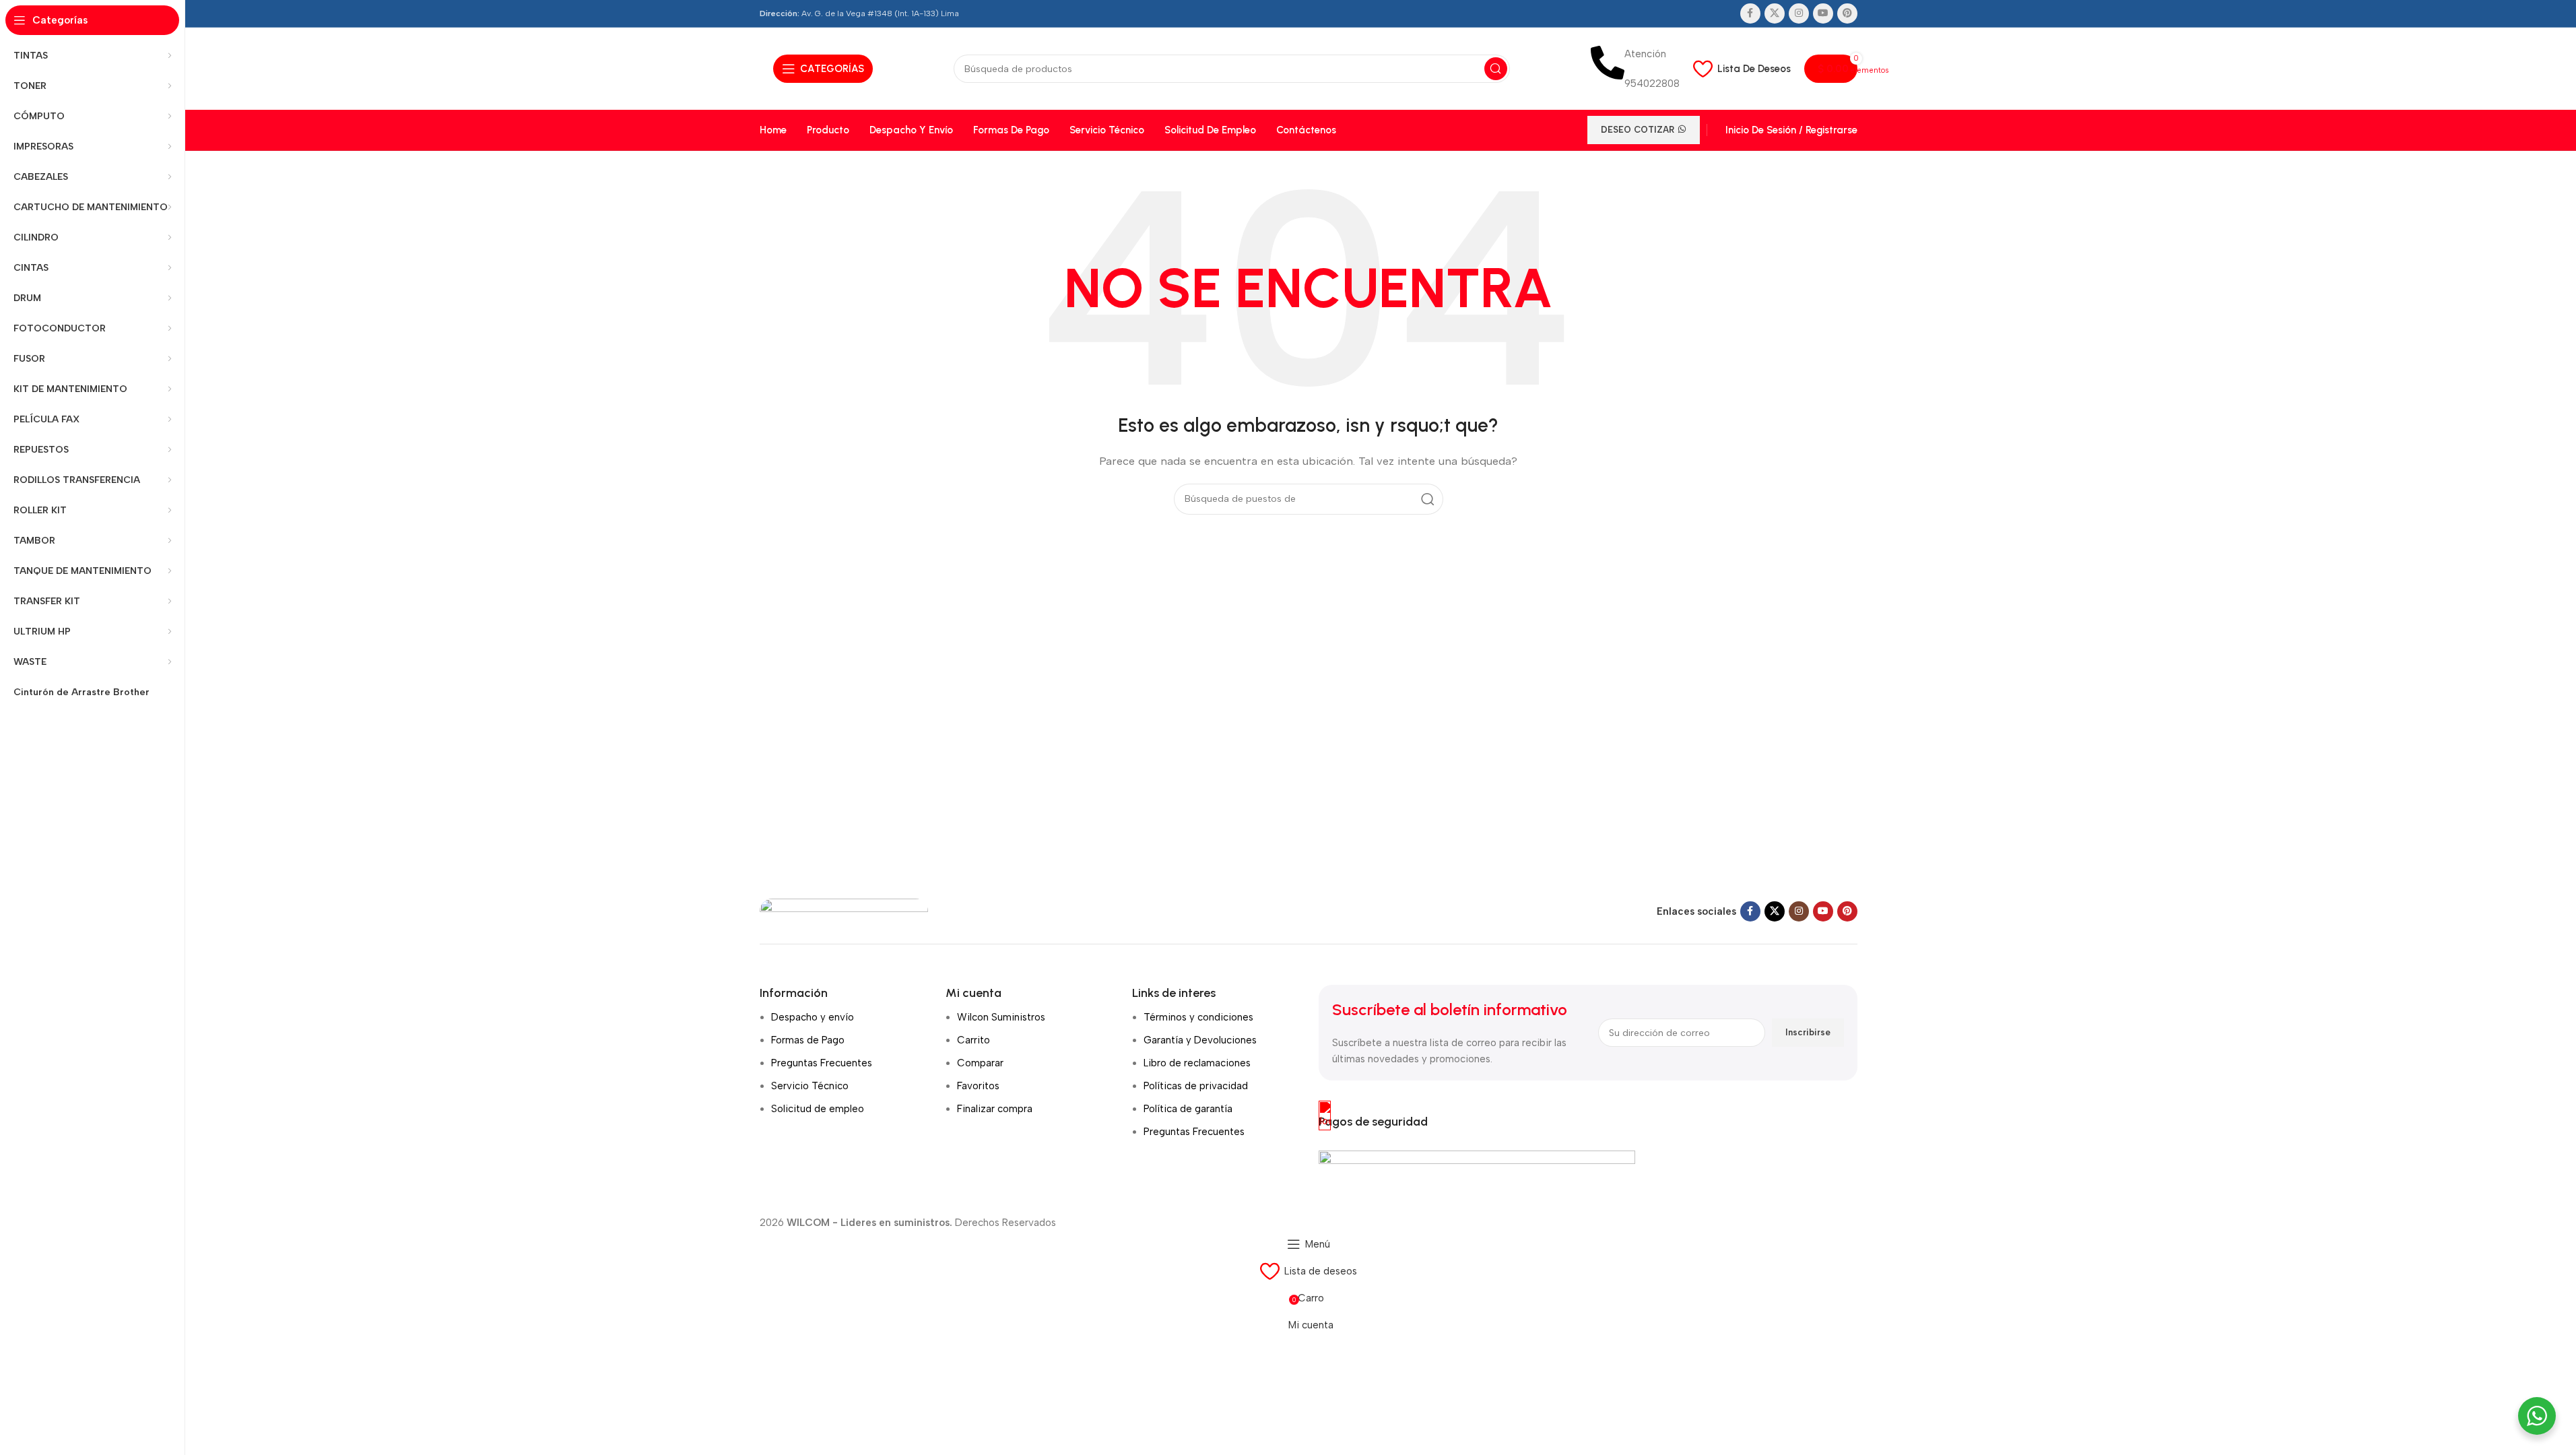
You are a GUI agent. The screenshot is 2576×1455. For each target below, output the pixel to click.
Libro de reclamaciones (1197, 1063)
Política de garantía (1188, 1109)
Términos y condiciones (1198, 1017)
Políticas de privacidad (1196, 1086)
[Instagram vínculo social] (1799, 13)
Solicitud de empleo (818, 1109)
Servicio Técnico (810, 1086)
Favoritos (978, 1086)
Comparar (980, 1063)
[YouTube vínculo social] (1823, 13)
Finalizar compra (995, 1109)
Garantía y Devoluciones (1200, 1040)
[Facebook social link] (1750, 13)
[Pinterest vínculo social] (1847, 13)
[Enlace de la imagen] (844, 911)
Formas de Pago (808, 1040)
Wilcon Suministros (1001, 1017)
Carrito (973, 1040)
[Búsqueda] (1496, 69)
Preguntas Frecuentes (822, 1063)
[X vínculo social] (1775, 13)
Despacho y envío (813, 1017)
